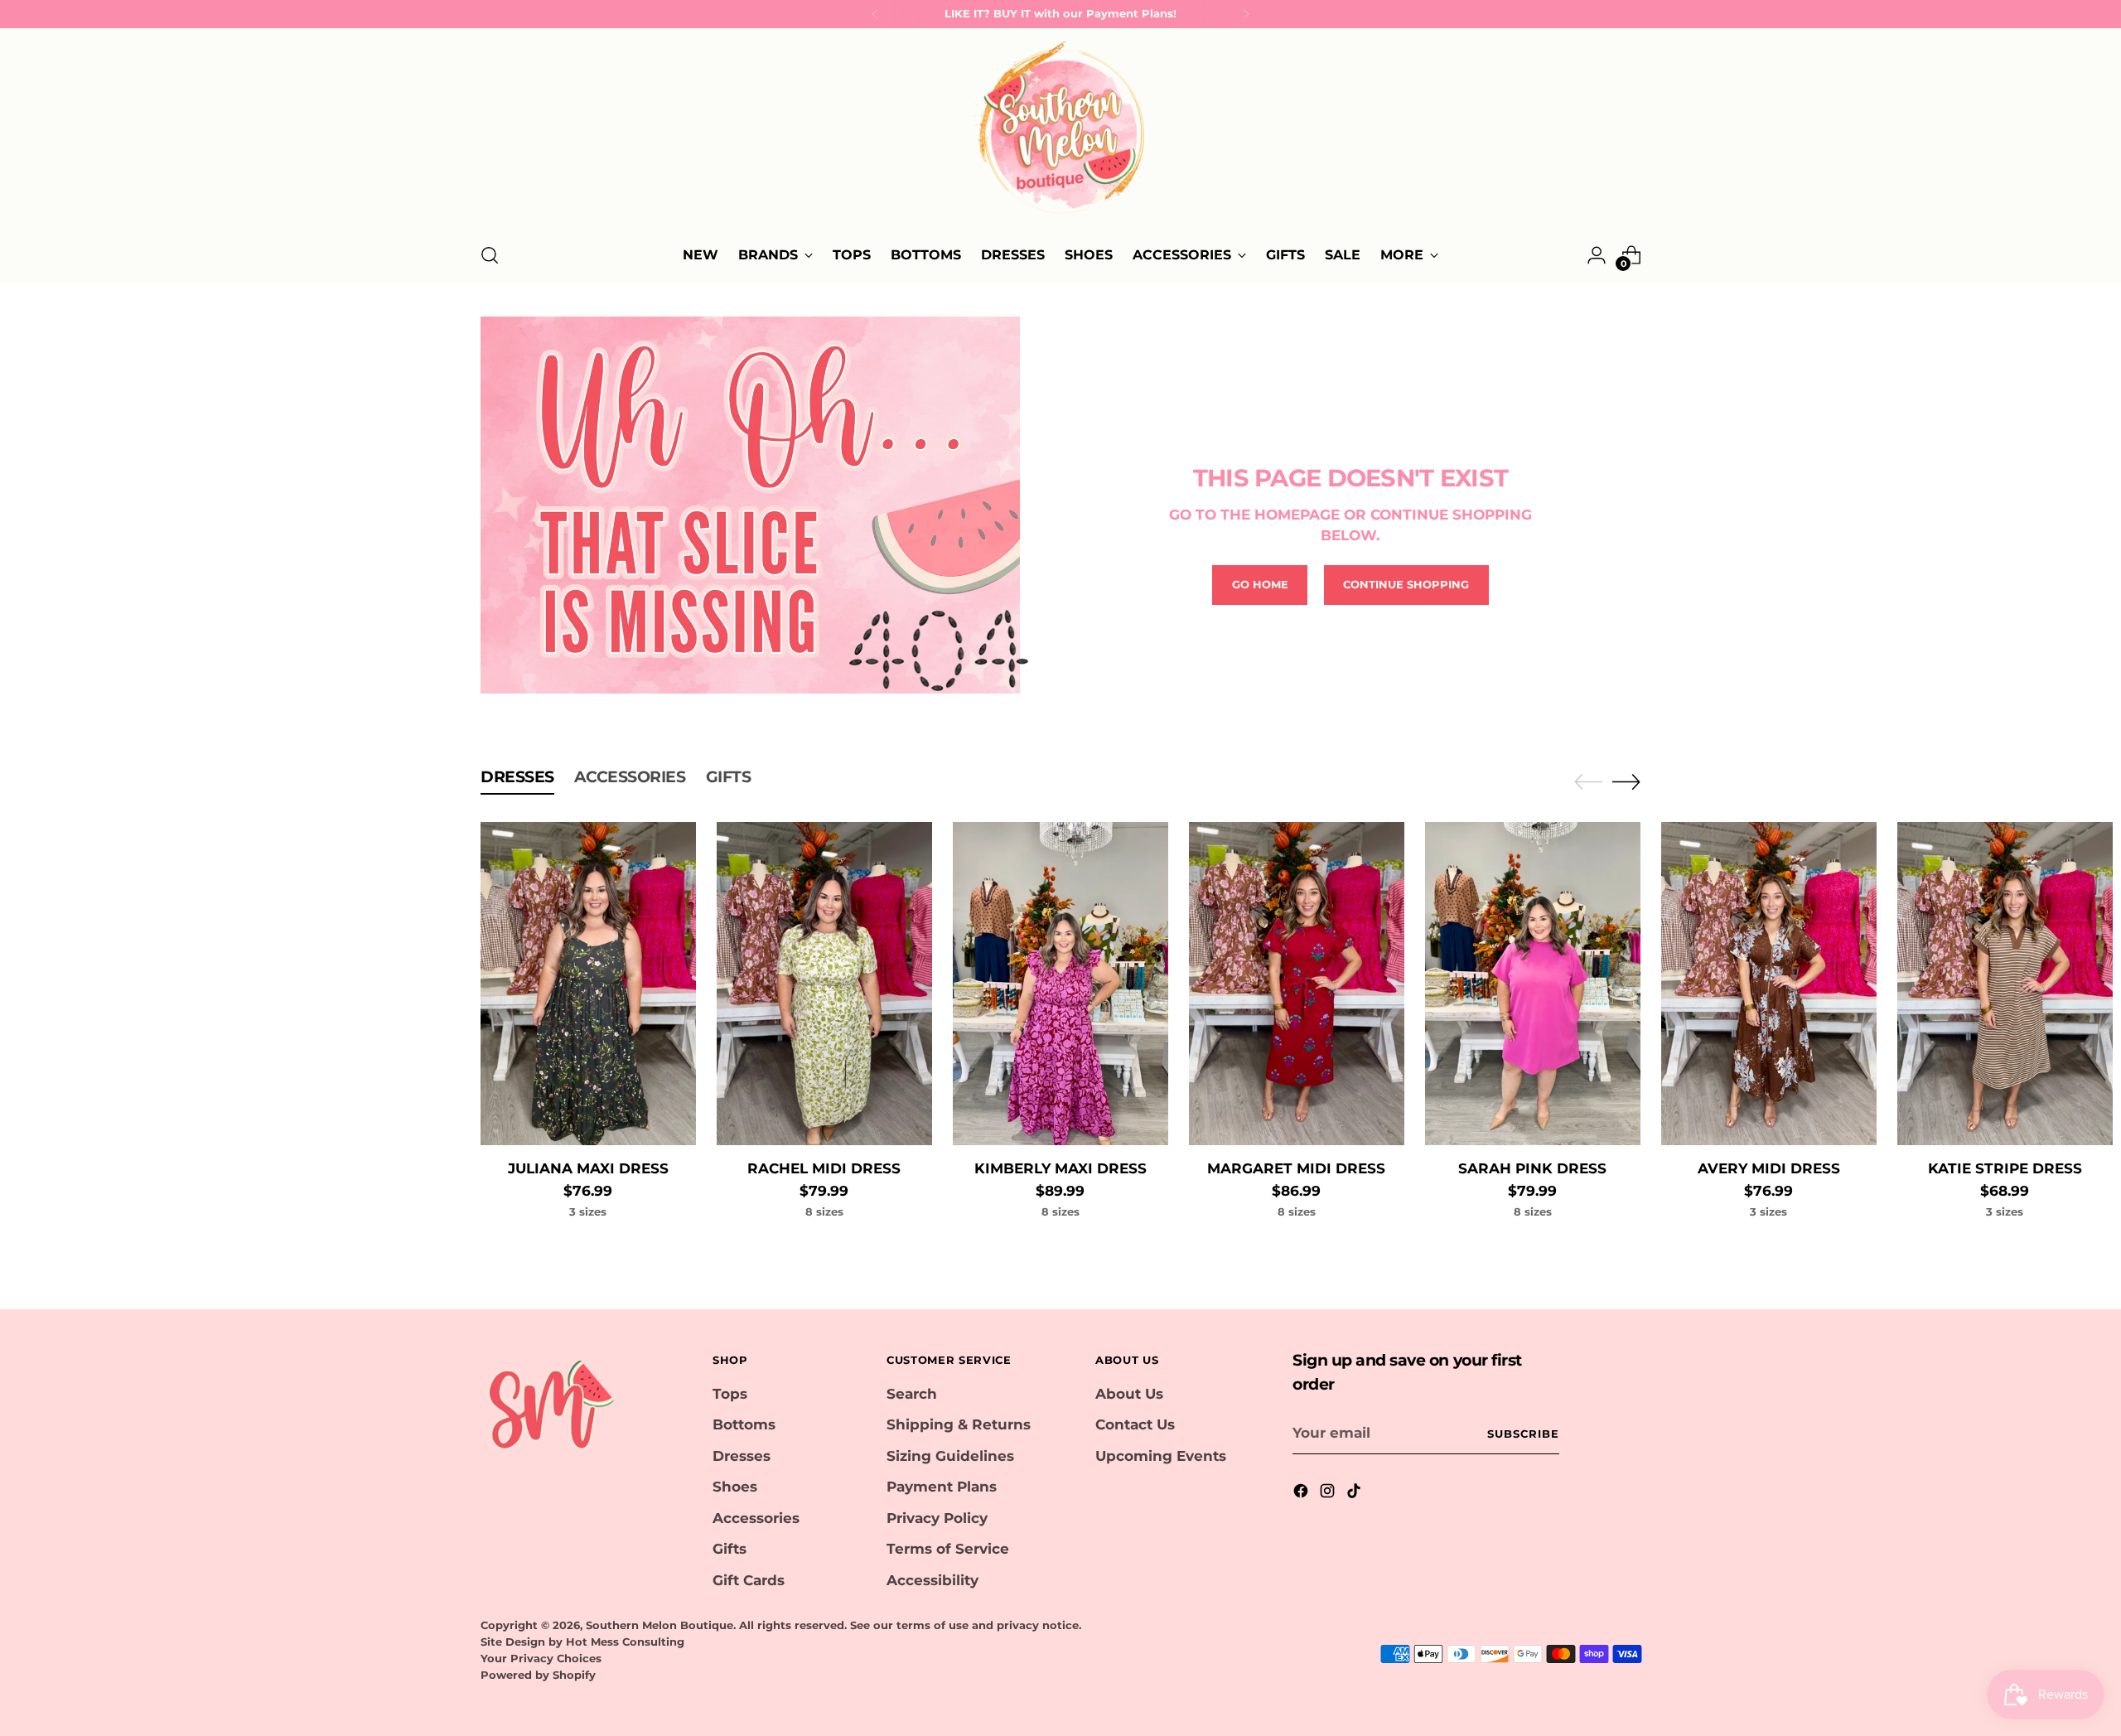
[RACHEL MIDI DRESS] (824, 984)
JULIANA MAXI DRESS (588, 1168)
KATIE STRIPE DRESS (2005, 1168)
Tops (730, 1394)
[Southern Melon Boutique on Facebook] (1302, 1494)
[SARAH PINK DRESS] (1533, 984)
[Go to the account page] (1597, 255)
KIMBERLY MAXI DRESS (1060, 1168)
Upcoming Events (1161, 1456)
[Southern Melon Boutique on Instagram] (1329, 1494)
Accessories (756, 1518)
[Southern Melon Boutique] (1060, 133)
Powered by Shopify (538, 1675)
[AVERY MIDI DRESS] (1769, 984)
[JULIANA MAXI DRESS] (588, 984)
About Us (1129, 1394)
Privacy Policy (937, 1518)
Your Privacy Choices (541, 1658)
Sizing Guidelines (950, 1456)
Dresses (742, 1456)
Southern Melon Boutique (659, 1625)
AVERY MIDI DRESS (1769, 1168)
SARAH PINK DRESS (1532, 1168)
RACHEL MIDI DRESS (824, 1168)
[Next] (1246, 14)
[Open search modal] (490, 255)
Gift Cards (749, 1580)
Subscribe (1523, 1434)
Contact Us (1135, 1424)
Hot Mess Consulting (625, 1642)
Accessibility (932, 1580)
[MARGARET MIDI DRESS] (1297, 984)
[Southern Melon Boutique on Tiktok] (1355, 1494)
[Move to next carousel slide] (1626, 781)
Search (912, 1394)
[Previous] (875, 14)
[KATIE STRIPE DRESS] (2005, 984)
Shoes (735, 1487)
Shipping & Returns (959, 1424)
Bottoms (744, 1424)
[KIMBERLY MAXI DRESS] (1060, 984)
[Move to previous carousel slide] (1588, 782)
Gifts (730, 1549)
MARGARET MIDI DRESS (1296, 1168)
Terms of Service (948, 1549)
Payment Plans (942, 1487)
